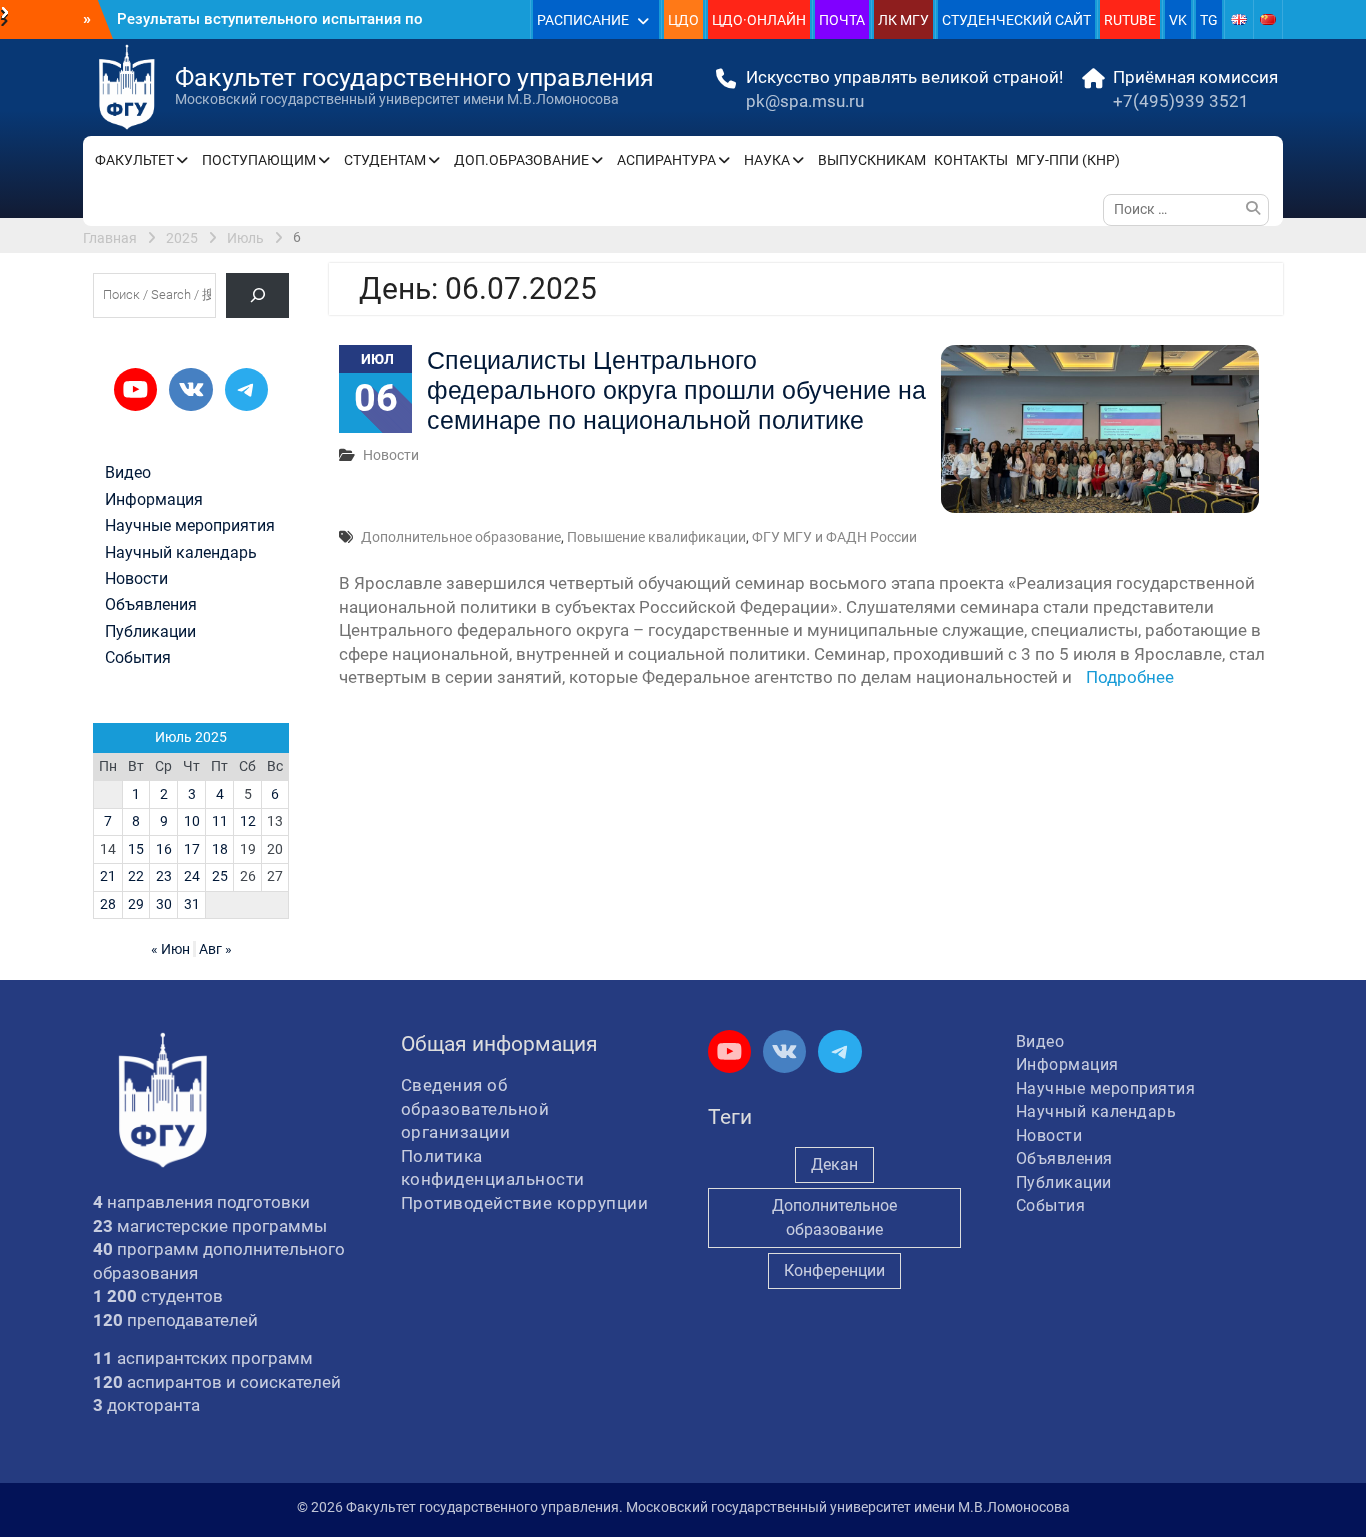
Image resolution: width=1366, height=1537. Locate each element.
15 (136, 849)
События (138, 658)
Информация (154, 500)
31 (192, 904)
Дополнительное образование (461, 537)
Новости (391, 455)
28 (108, 904)
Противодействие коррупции (525, 1203)
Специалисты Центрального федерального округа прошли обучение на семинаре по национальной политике (676, 390)
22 (136, 876)
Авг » (215, 949)
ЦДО (683, 20)
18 (220, 849)
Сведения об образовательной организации (475, 1108)
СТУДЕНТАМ (385, 160)
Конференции (834, 1270)
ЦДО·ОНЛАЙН (759, 20)
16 (164, 849)
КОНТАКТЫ (971, 160)
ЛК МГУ (903, 20)
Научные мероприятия (190, 526)
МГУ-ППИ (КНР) (1068, 160)
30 (164, 904)
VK (1178, 20)
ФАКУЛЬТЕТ (134, 160)
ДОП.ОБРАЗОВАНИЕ (521, 160)
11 (220, 821)
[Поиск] (257, 295)
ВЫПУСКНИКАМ (872, 160)
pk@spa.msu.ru (805, 101)
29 (136, 904)
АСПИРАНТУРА (666, 160)
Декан (834, 1164)
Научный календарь (181, 553)
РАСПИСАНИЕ (583, 20)
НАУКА (767, 160)
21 (108, 876)
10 (192, 821)
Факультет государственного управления (414, 77)
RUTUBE (1130, 20)
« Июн (170, 949)
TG (1209, 20)
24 (192, 876)
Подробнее (1130, 677)
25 (220, 876)
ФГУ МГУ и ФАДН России (834, 537)
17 (192, 849)
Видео (128, 473)
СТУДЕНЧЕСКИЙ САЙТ (1016, 20)
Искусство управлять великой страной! (904, 77)
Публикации (150, 632)
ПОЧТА (842, 20)
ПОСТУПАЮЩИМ (259, 160)
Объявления (151, 605)
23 (164, 876)
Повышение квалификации (656, 537)
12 (248, 821)
